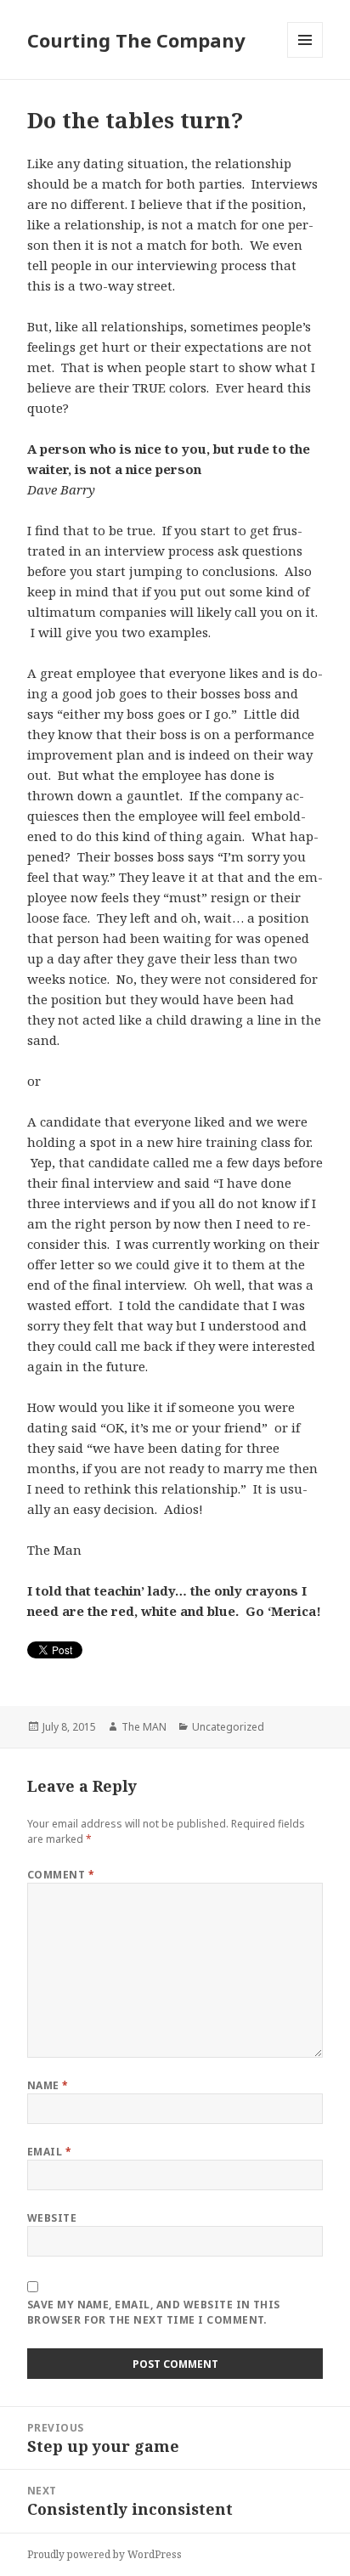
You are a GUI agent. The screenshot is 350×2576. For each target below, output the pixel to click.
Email (49, 2152)
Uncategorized (228, 1727)
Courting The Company (136, 40)
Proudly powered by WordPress (104, 2554)
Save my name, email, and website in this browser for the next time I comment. (154, 2312)
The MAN (144, 1727)
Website (52, 2218)
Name (48, 2085)
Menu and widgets (305, 57)
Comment (61, 1875)
